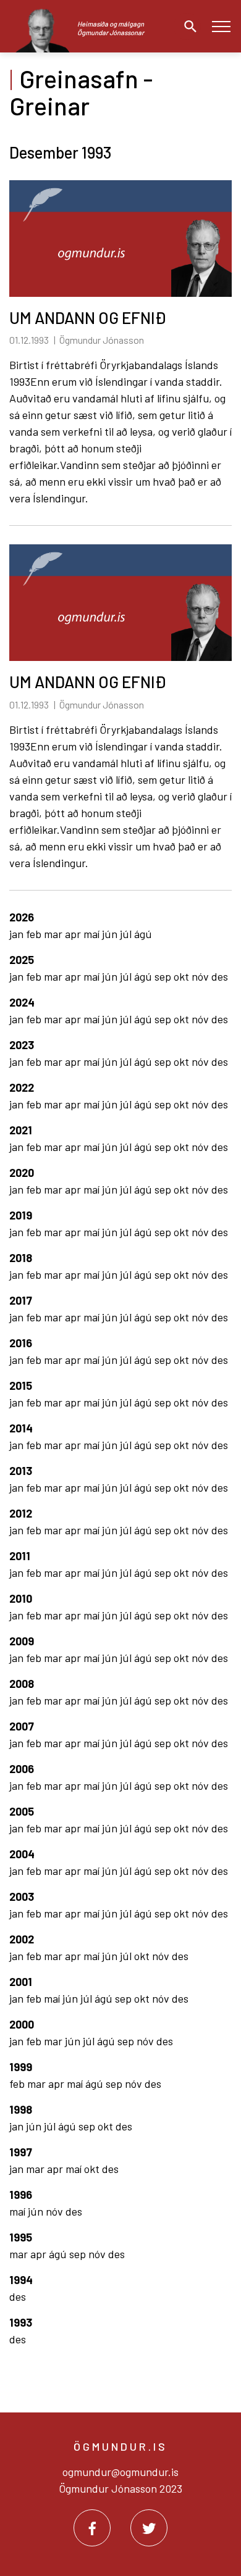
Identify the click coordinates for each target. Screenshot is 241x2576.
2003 (22, 1897)
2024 (22, 1002)
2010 (21, 1598)
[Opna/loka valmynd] (221, 26)
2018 (21, 1258)
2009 (22, 1641)
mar (54, 934)
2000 (22, 2024)
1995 (21, 2237)
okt (183, 976)
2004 (22, 1854)
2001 (21, 1982)
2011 (20, 1556)
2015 (21, 1386)
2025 (22, 960)
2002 (22, 1939)
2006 (22, 1769)
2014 (21, 1428)
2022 (22, 1087)
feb (35, 934)
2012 (21, 1513)
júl (127, 934)
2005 (22, 1811)
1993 (21, 2322)
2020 (22, 1173)
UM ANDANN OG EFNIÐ (87, 318)
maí (93, 934)
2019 (21, 1215)
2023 (22, 1045)
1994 (21, 2280)
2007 (22, 1726)
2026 (22, 917)
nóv (201, 976)
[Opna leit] (187, 27)
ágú (143, 934)
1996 (21, 2195)
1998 (21, 2109)
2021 (21, 1130)
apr (74, 934)
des (220, 976)
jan (18, 934)
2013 (21, 1471)
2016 (21, 1343)
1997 (21, 2152)
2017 (21, 1300)
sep (164, 976)
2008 (22, 1684)
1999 (21, 2067)
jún (111, 934)
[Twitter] (149, 2528)
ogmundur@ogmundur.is (120, 2472)
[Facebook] (92, 2528)
